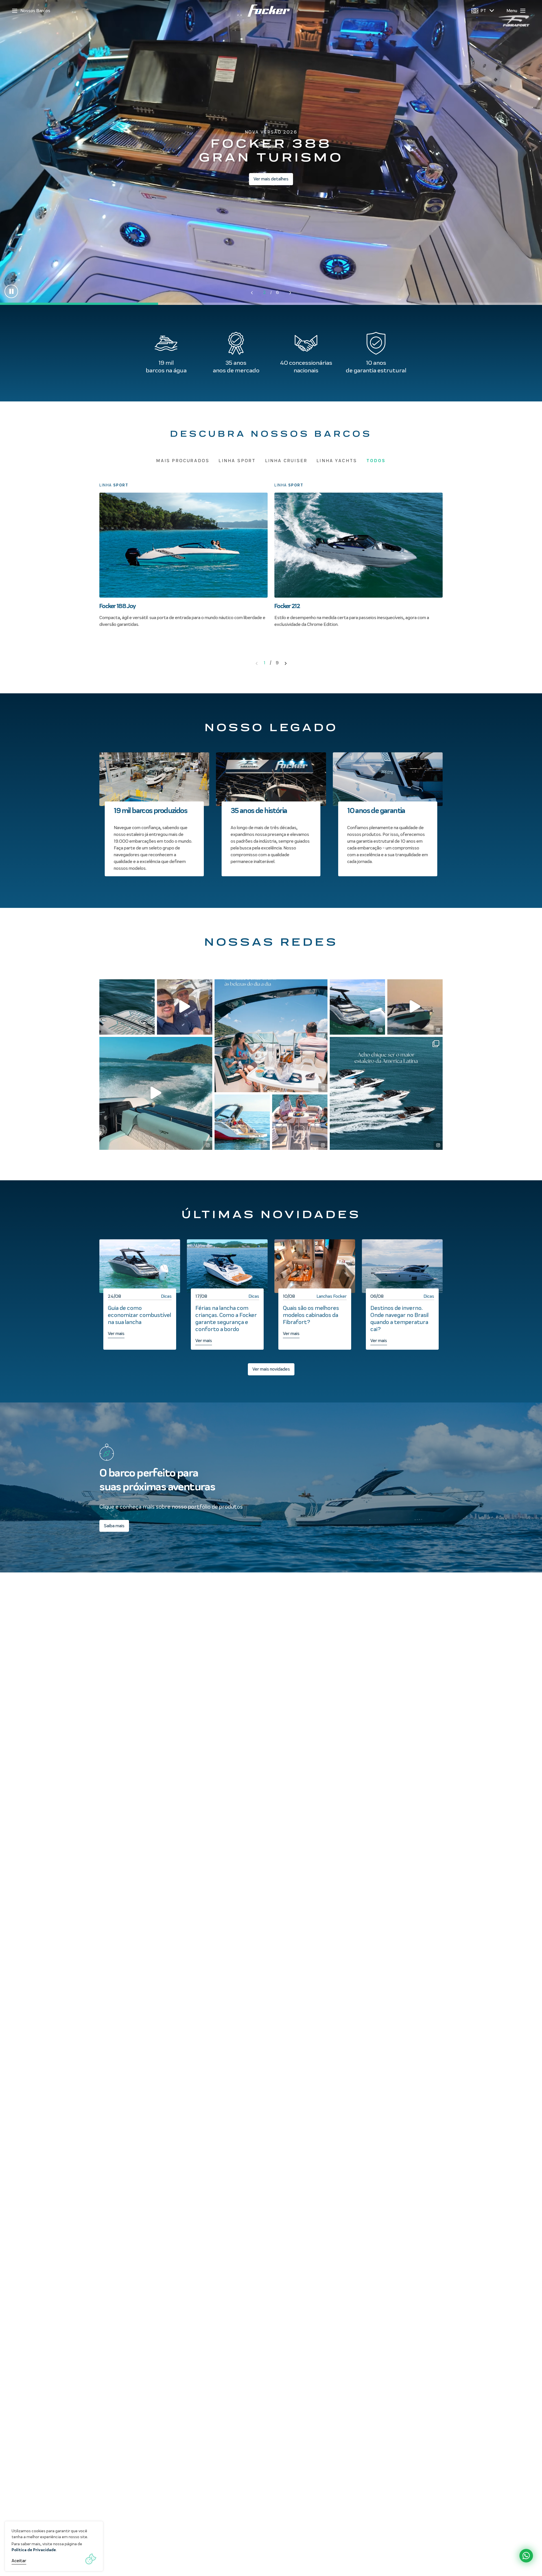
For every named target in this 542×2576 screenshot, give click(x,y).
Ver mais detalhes (271, 179)
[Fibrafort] (269, 11)
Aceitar (19, 2561)
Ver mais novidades (271, 1369)
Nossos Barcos (35, 11)
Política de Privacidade (34, 2550)
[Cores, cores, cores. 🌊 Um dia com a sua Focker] (156, 1093)
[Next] (286, 663)
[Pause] (11, 291)
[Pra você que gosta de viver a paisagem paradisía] (242, 1122)
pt (483, 11)
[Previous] (257, 663)
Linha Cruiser (286, 461)
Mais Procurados (183, 461)
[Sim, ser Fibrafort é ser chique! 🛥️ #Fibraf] (386, 1093)
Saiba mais (114, 1526)
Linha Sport (237, 461)
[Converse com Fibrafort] (526, 2556)
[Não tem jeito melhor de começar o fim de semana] (185, 1007)
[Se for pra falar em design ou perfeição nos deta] (127, 1007)
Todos (376, 461)
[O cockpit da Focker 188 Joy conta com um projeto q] (300, 1122)
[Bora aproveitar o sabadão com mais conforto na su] (357, 1007)
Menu (512, 11)
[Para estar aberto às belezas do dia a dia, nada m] (271, 1036)
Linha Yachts (337, 461)
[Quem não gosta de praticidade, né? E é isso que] (415, 1007)
